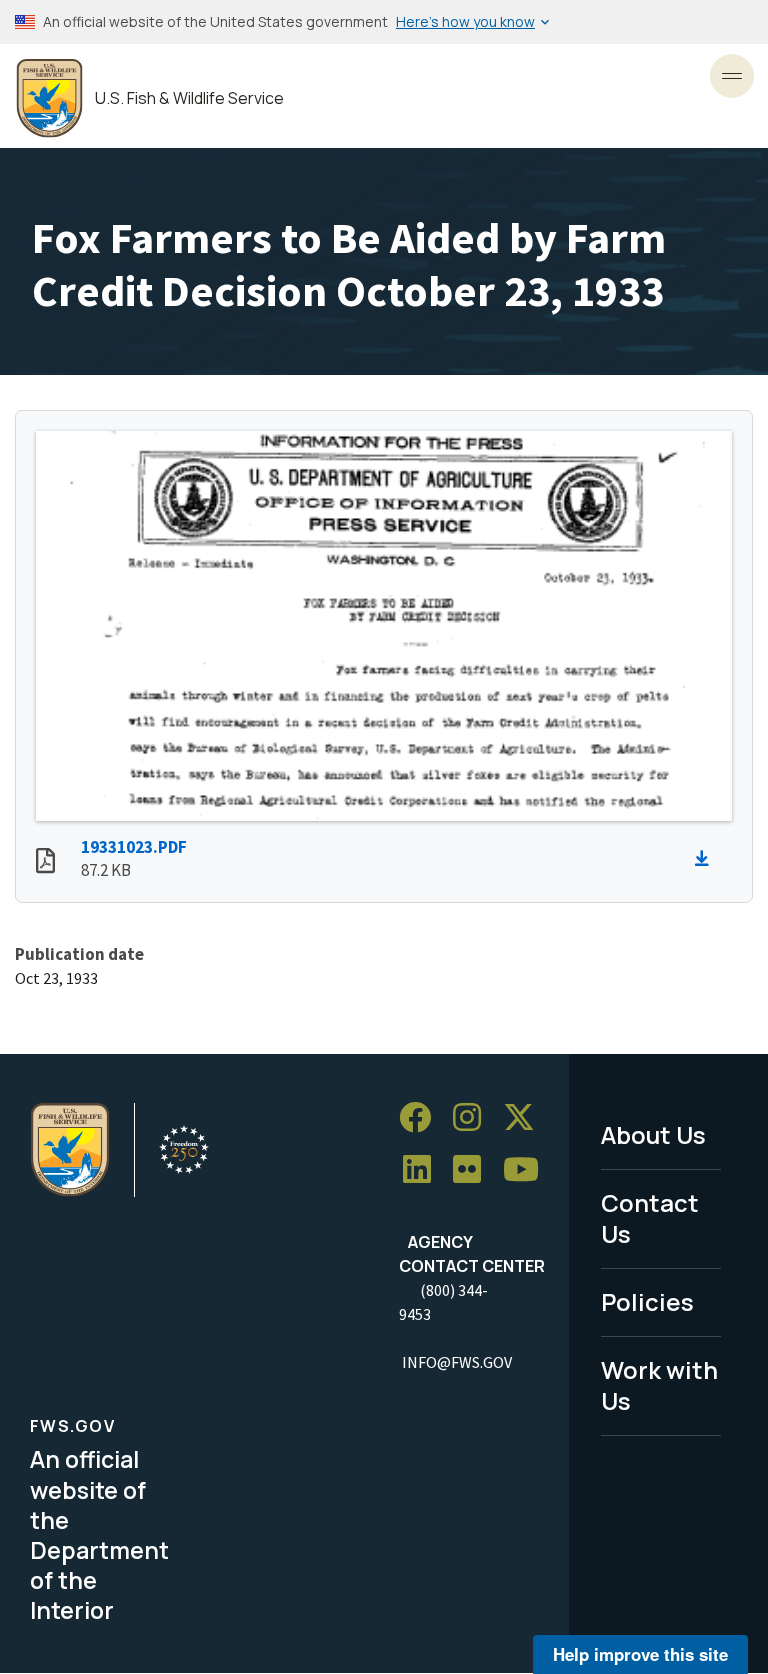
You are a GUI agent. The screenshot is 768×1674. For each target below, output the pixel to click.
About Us (653, 1134)
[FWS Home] (49, 98)
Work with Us (659, 1385)
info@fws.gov (457, 1362)
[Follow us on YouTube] (528, 1169)
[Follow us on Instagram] (474, 1117)
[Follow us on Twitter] (526, 1117)
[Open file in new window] (45, 863)
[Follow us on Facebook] (422, 1117)
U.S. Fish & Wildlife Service (189, 98)
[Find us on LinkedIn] (424, 1169)
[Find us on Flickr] (474, 1169)
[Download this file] (707, 859)
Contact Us (650, 1218)
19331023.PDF (134, 847)
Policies (647, 1301)
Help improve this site (640, 1654)
